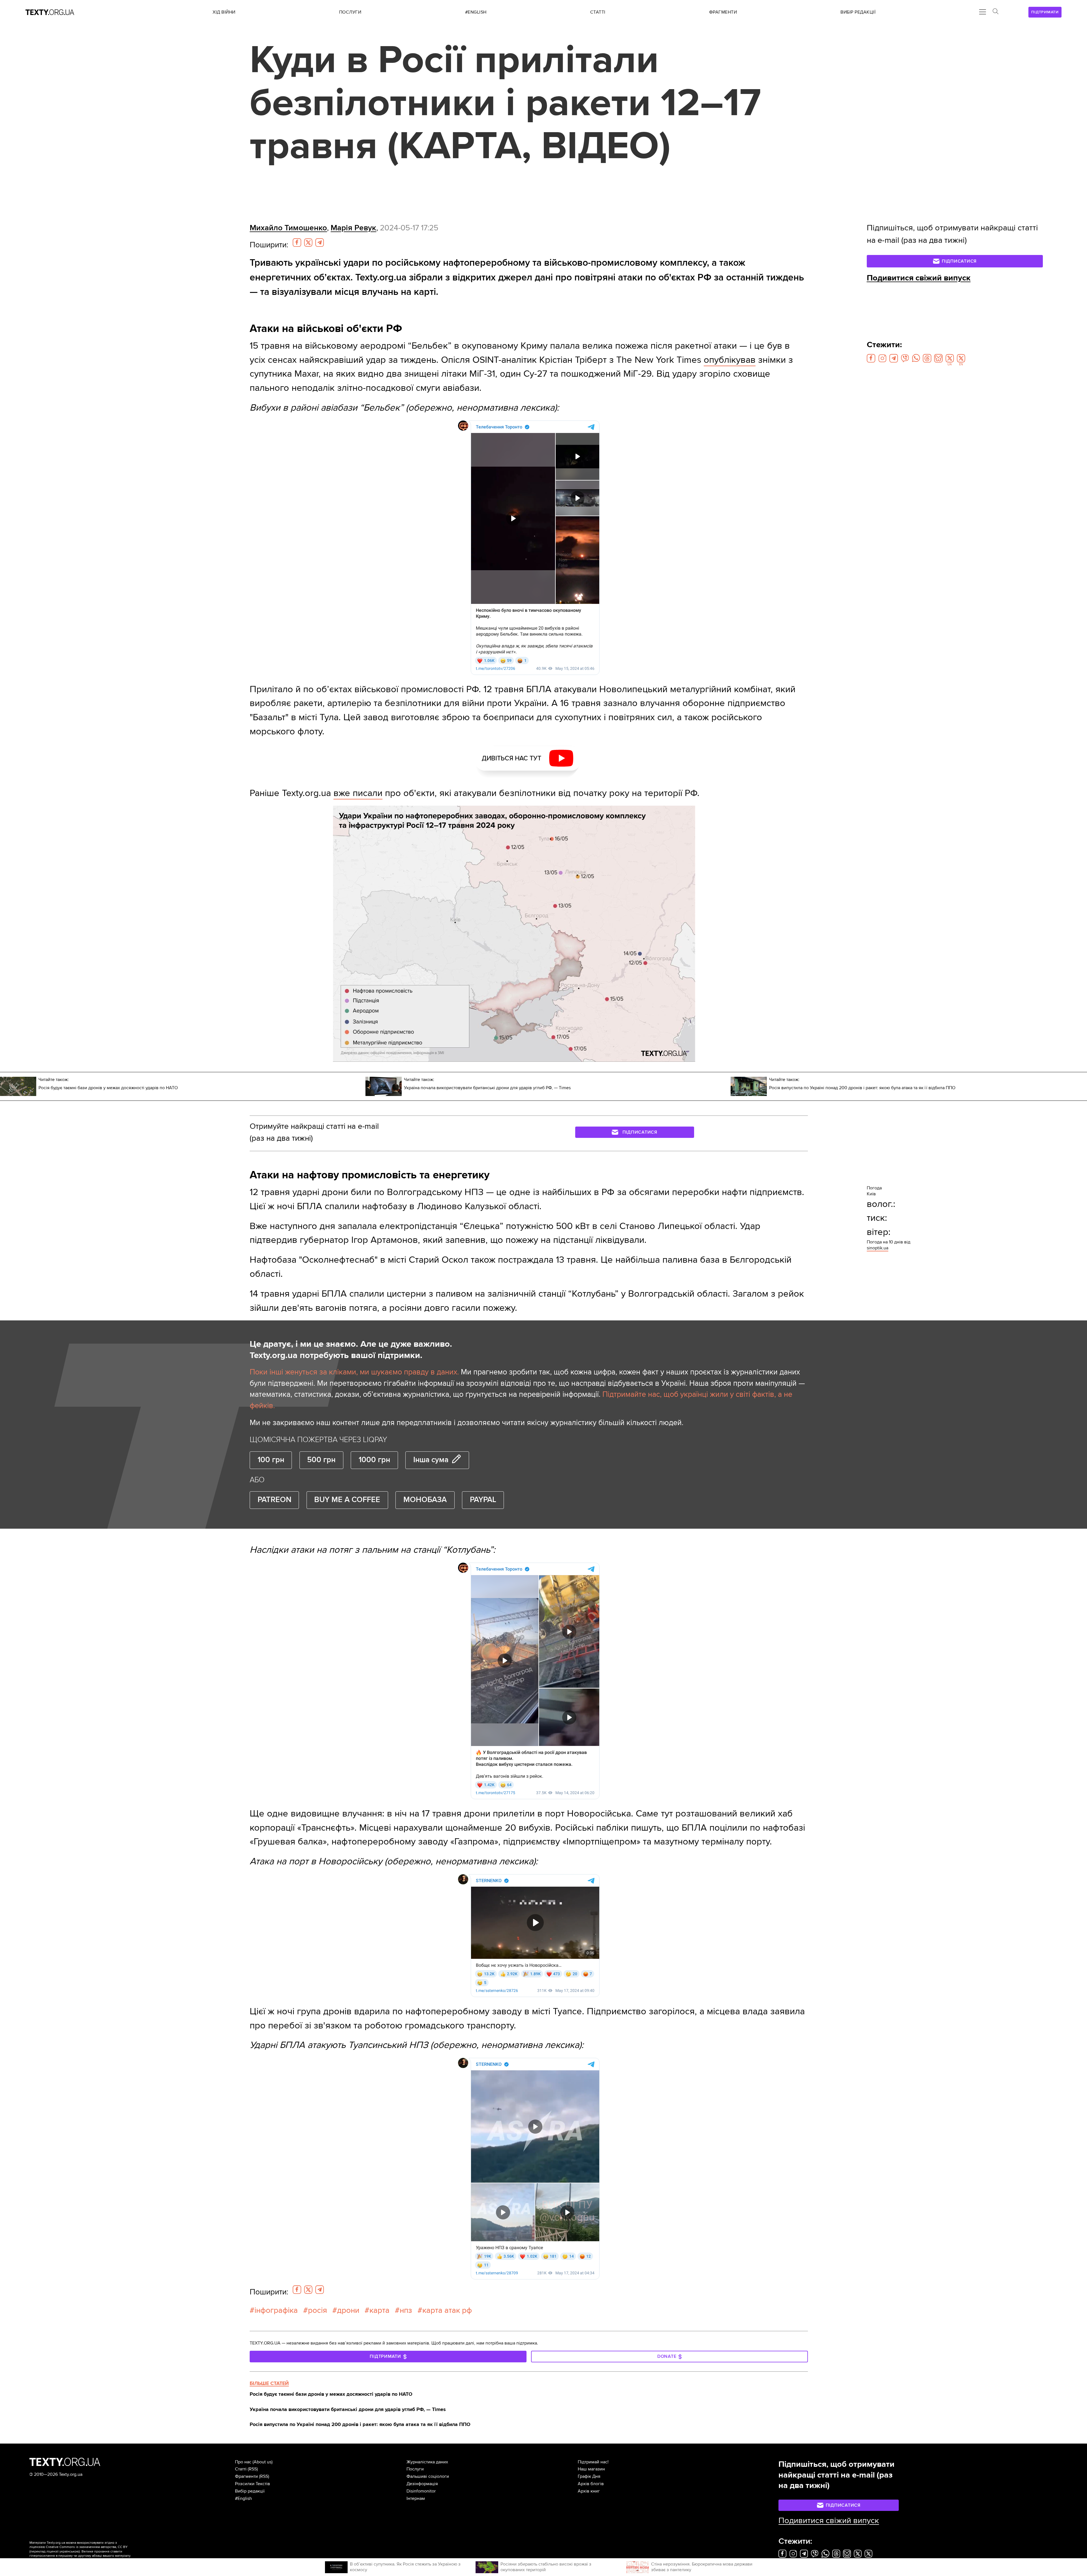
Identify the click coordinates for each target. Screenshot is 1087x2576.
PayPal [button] (483, 1500)
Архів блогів (591, 2484)
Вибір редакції (250, 2491)
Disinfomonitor (421, 2491)
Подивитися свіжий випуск (919, 278)
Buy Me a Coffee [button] (347, 1500)
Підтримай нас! (593, 2462)
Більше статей (269, 2383)
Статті (241, 2469)
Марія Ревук (353, 228)
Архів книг (589, 2491)
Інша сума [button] (431, 1460)
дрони (348, 2310)
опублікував (730, 360)
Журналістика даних (427, 2462)
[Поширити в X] (308, 243)
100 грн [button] (271, 1460)
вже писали (358, 793)
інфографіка (276, 2310)
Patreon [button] (274, 1500)
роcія (317, 2310)
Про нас (243, 2462)
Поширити (269, 245)
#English (243, 2498)
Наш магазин (591, 2469)
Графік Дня (589, 2476)
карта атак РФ (447, 2310)
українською (69, 2552)
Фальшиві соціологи (428, 2476)
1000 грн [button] (374, 1460)
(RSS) (253, 2469)
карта (379, 2310)
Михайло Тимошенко (288, 228)
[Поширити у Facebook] (297, 243)
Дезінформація (422, 2484)
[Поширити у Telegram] (320, 243)
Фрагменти (246, 2476)
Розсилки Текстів (253, 2484)
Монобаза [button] (425, 1500)
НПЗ (406, 2310)
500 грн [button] (321, 1460)
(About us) (263, 2462)
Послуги (415, 2469)
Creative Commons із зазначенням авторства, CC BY (87, 2547)
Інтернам (416, 2498)
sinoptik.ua (878, 1248)
